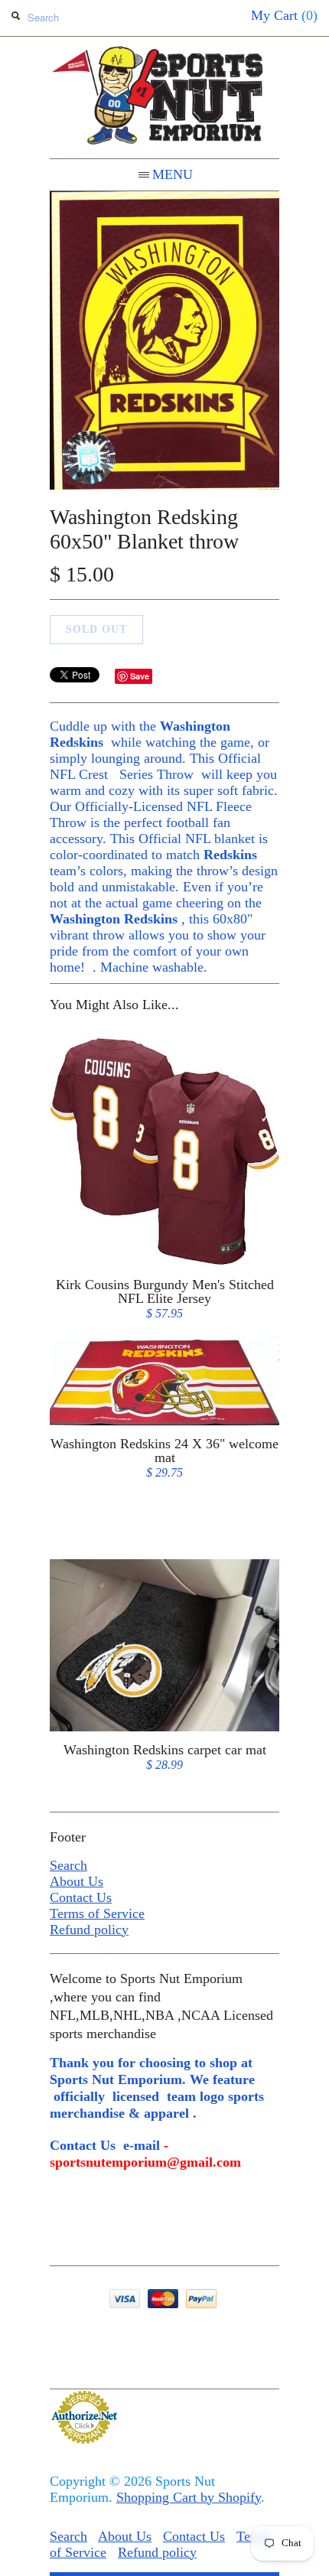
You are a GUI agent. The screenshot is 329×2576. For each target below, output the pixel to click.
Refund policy (89, 1930)
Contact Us (81, 1897)
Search (68, 1865)
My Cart (284, 15)
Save (140, 676)
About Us (77, 1881)
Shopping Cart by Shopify (189, 2497)
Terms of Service (97, 1913)
